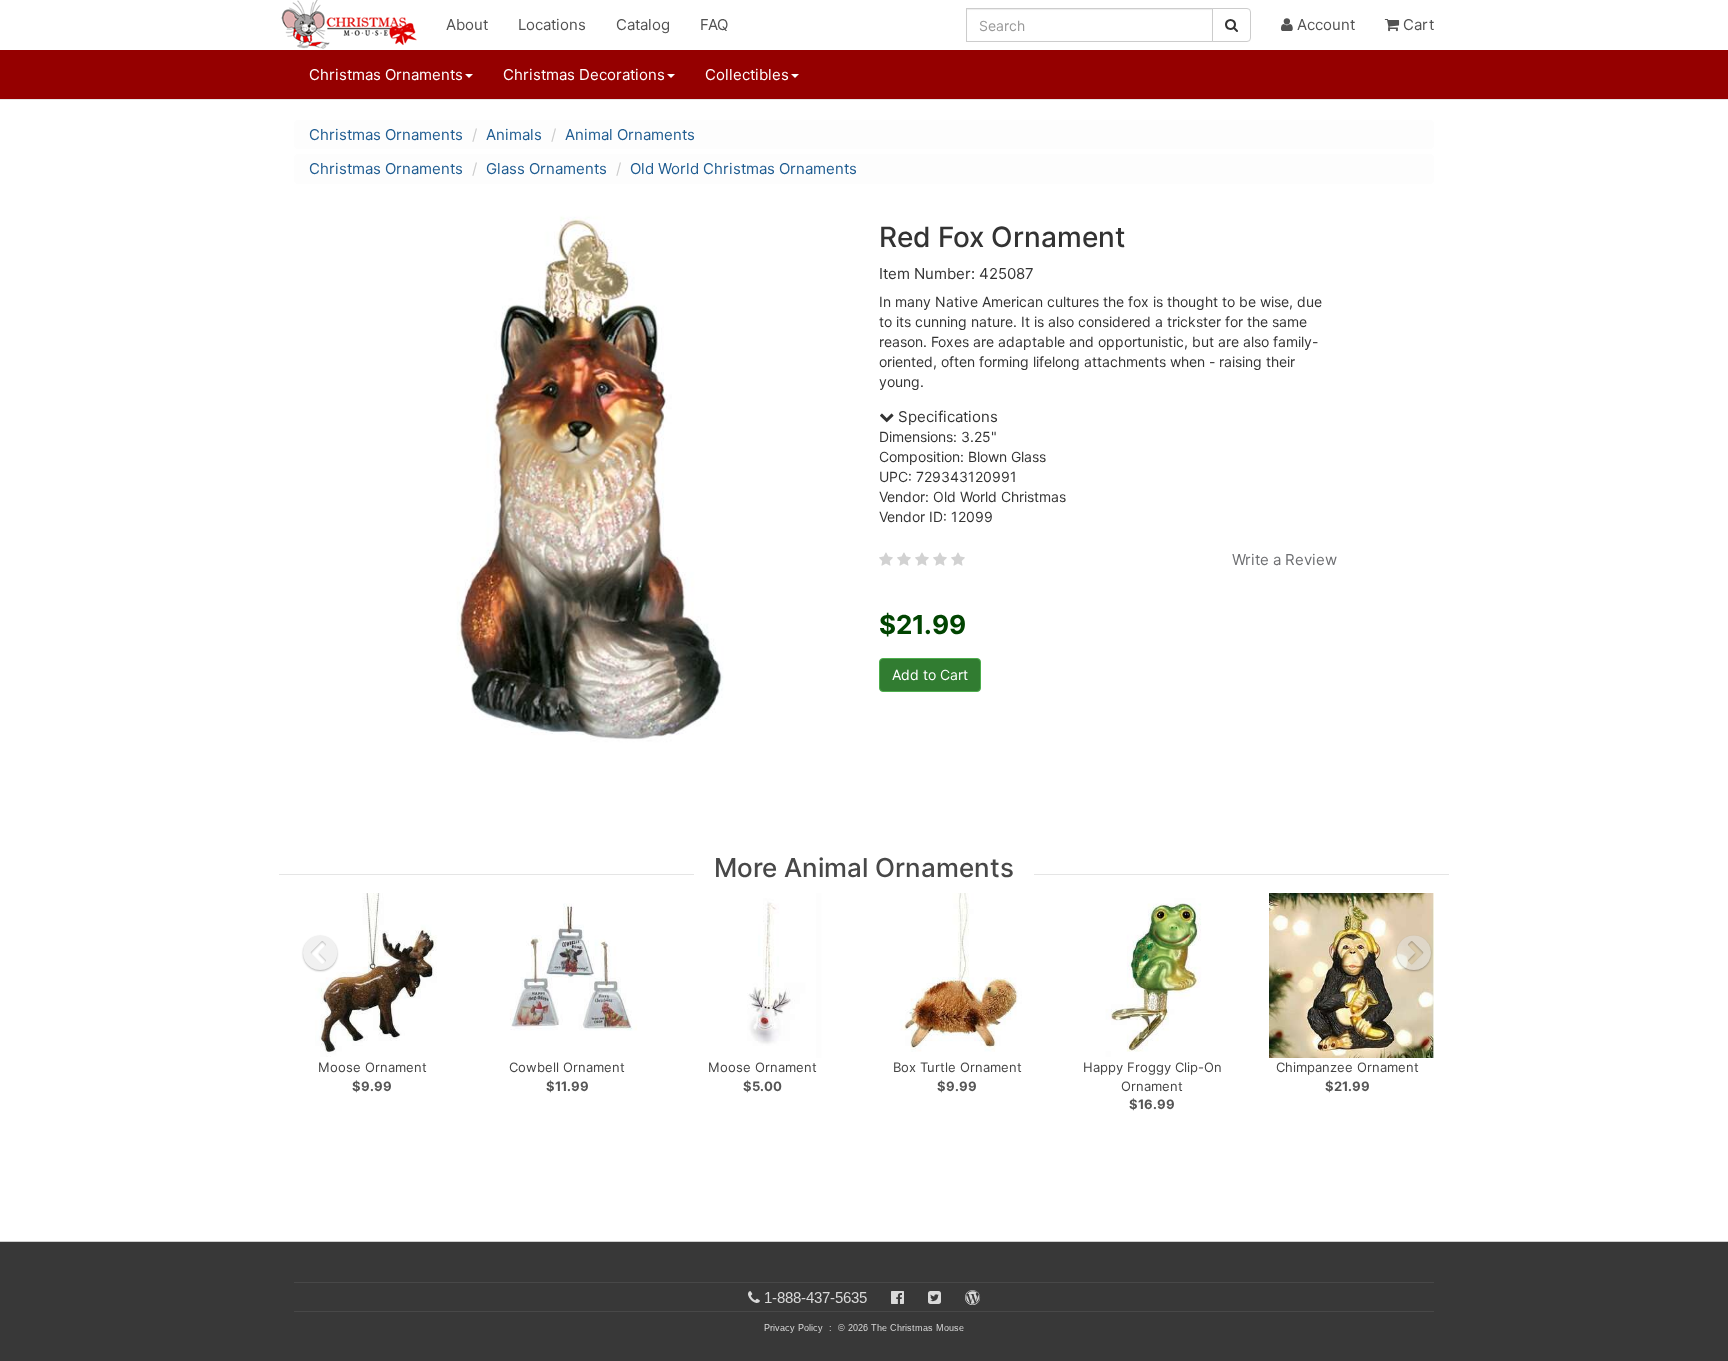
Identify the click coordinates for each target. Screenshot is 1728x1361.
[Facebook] (897, 1297)
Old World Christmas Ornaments (743, 168)
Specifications (946, 416)
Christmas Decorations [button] (584, 74)
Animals (514, 134)
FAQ (714, 24)
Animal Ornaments (630, 134)
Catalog (643, 24)
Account (1324, 24)
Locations (552, 24)
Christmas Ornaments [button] (386, 74)
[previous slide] (320, 953)
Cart (1416, 24)
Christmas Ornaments (386, 134)
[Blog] (972, 1297)
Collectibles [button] (747, 74)
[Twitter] (934, 1297)
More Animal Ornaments (864, 867)
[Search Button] (1231, 25)
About (467, 24)
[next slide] (1414, 953)
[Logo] (355, 25)
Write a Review (1284, 559)
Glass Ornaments (546, 168)
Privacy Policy (793, 1328)
